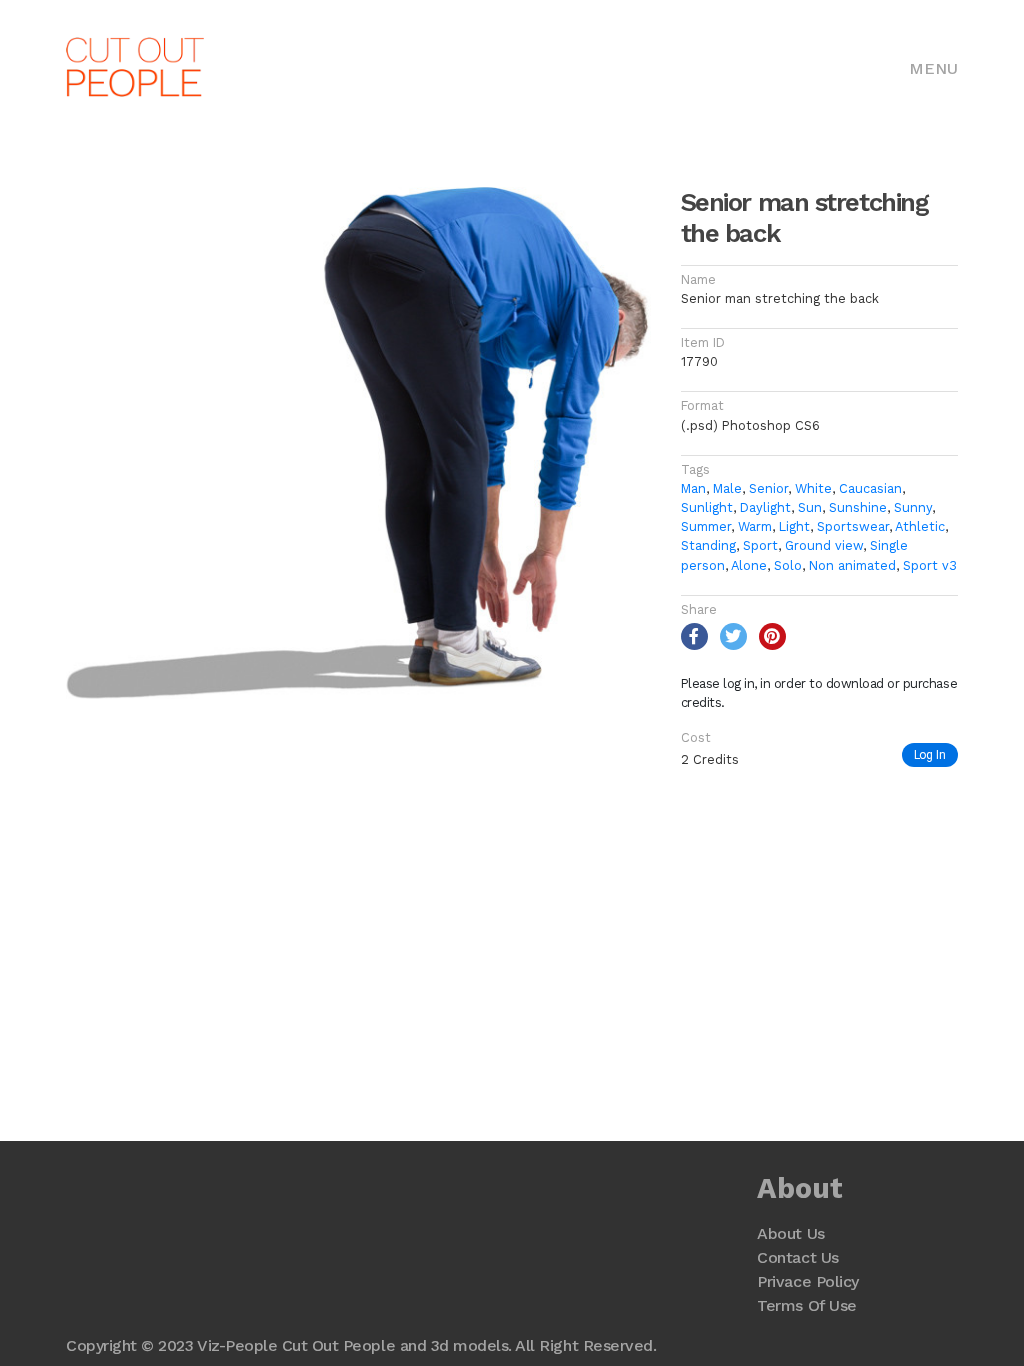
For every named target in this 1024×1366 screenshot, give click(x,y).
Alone (749, 565)
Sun (810, 507)
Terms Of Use (806, 1305)
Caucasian (870, 488)
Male (727, 488)
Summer (706, 526)
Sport (760, 545)
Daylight (765, 507)
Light (794, 526)
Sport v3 (930, 565)
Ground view (824, 545)
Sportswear (853, 526)
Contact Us (797, 1257)
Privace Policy (807, 1281)
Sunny (913, 507)
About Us (790, 1233)
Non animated (852, 565)
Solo (788, 565)
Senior (768, 488)
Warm (755, 526)
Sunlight (707, 507)
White (813, 488)
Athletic (920, 526)
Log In (930, 754)
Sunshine (858, 507)
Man (693, 488)
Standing (708, 545)
